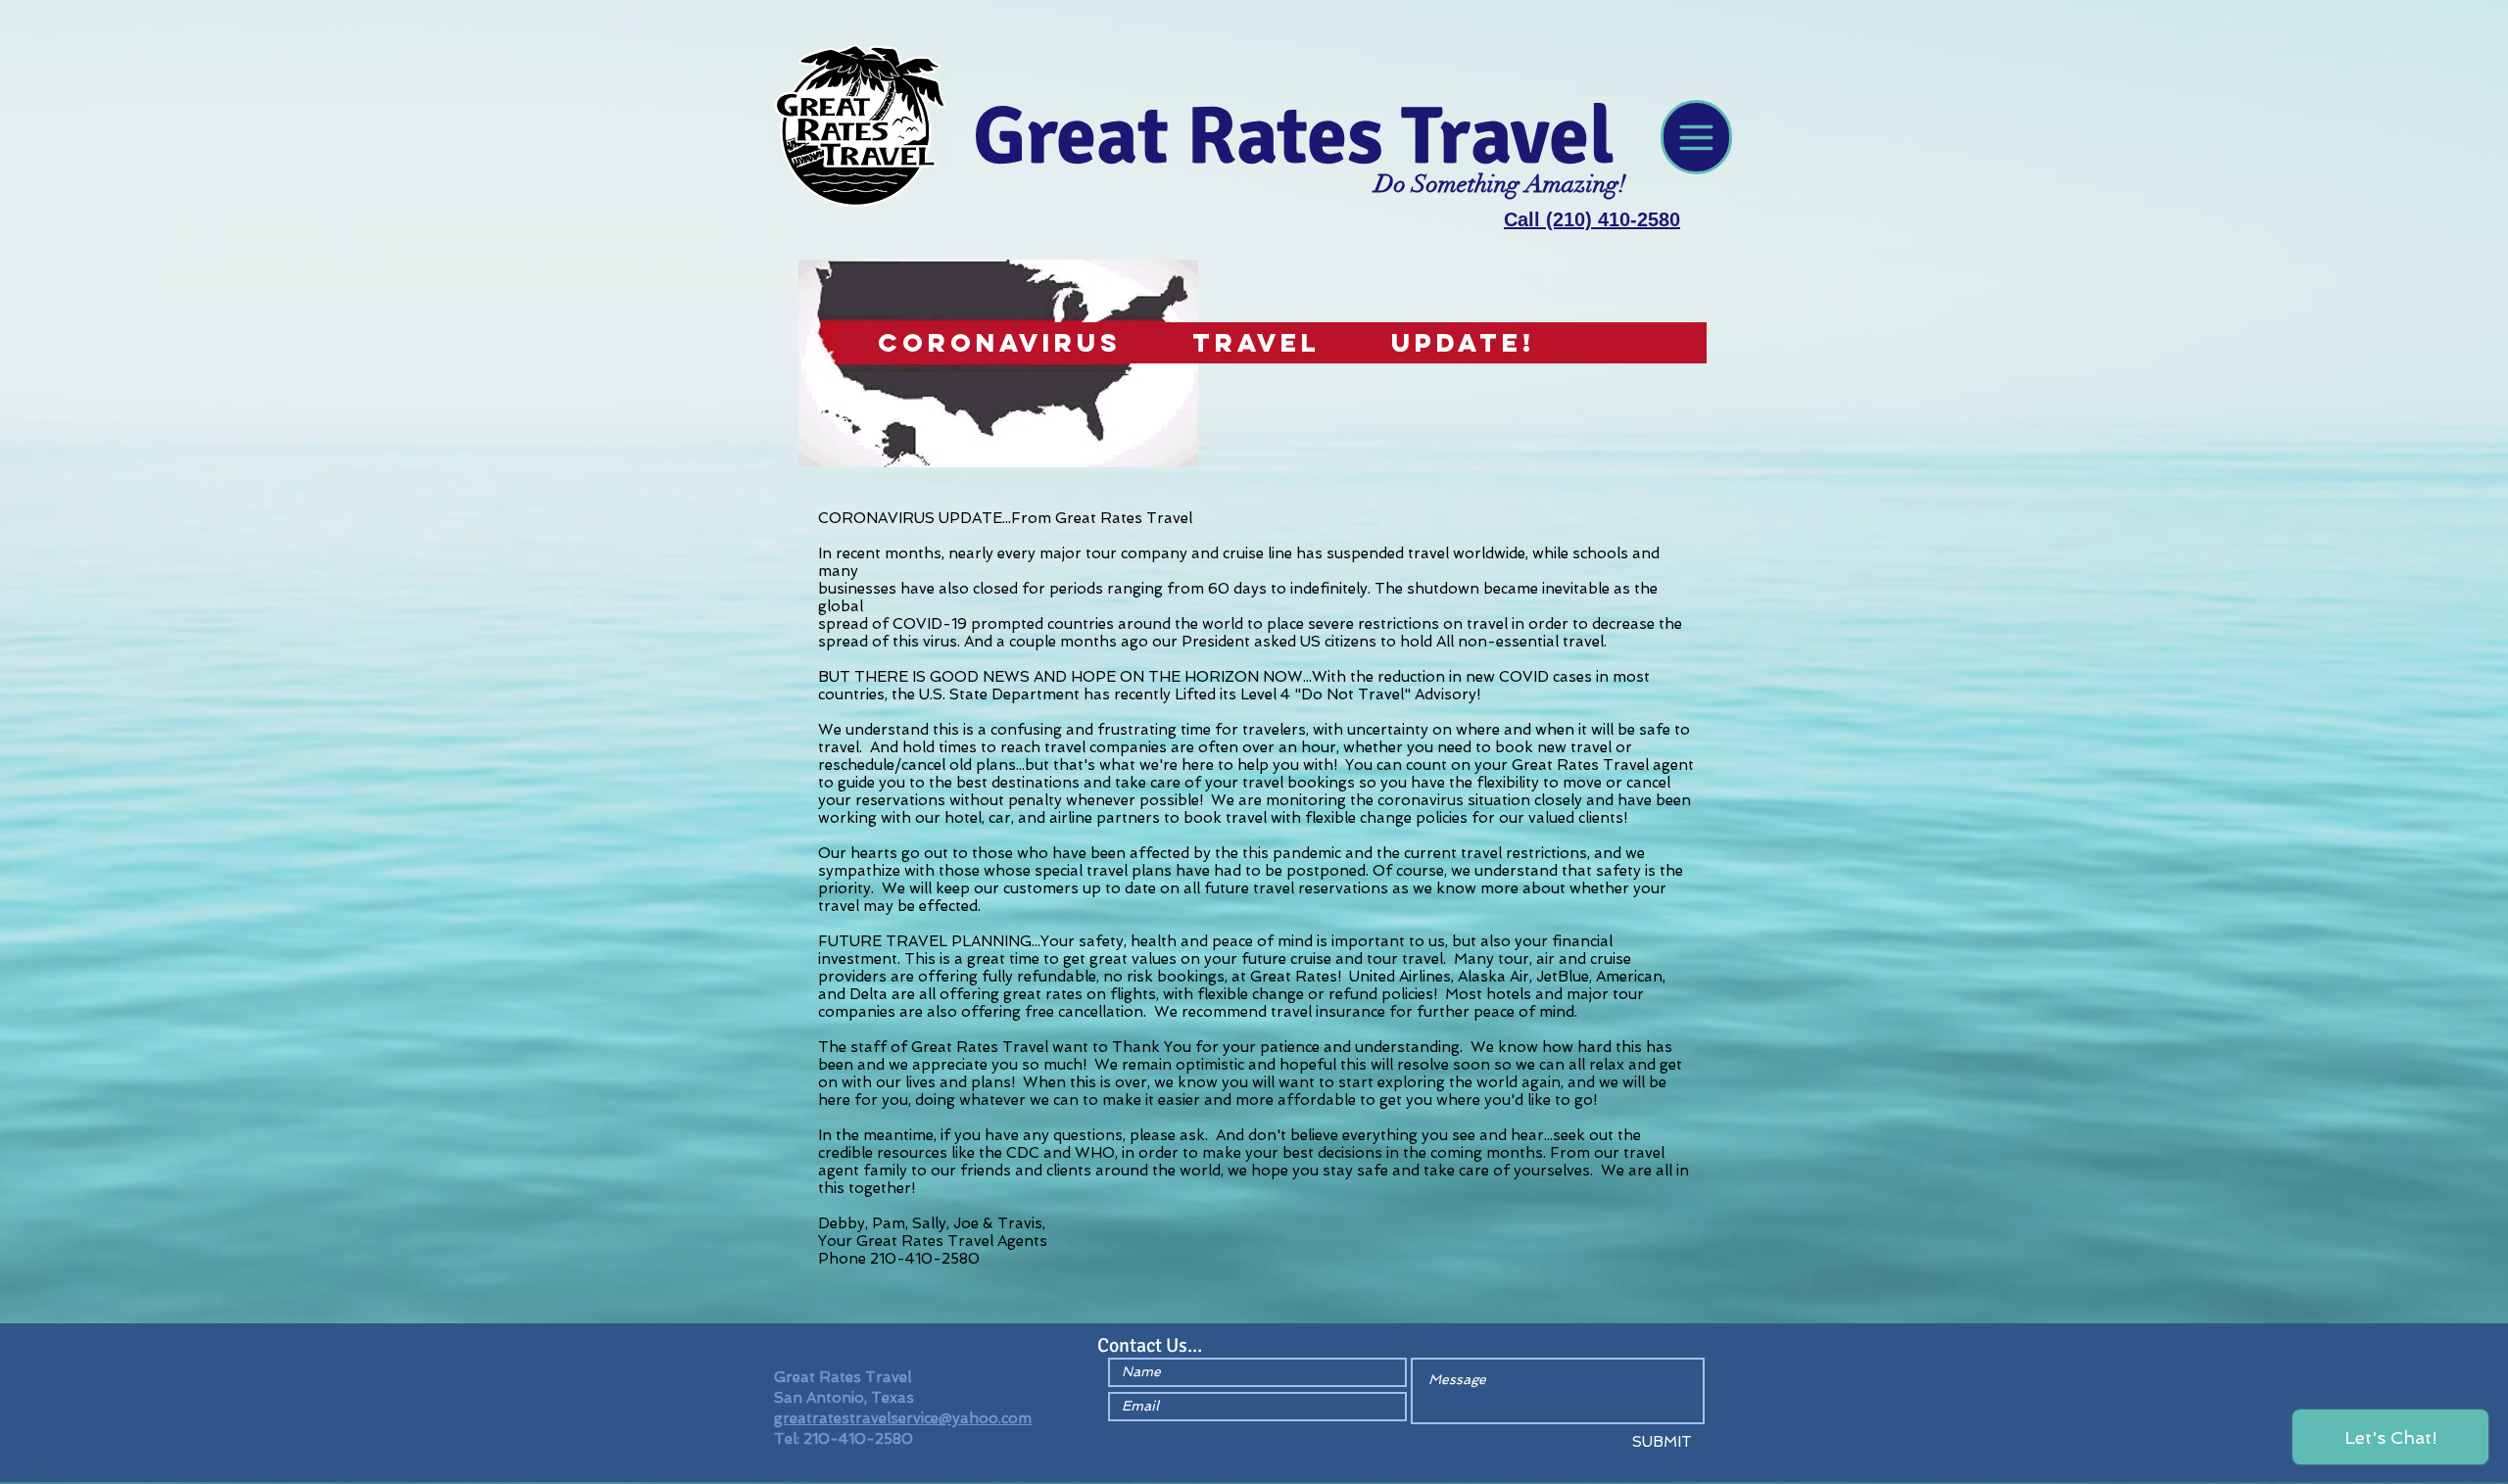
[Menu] (1696, 137)
